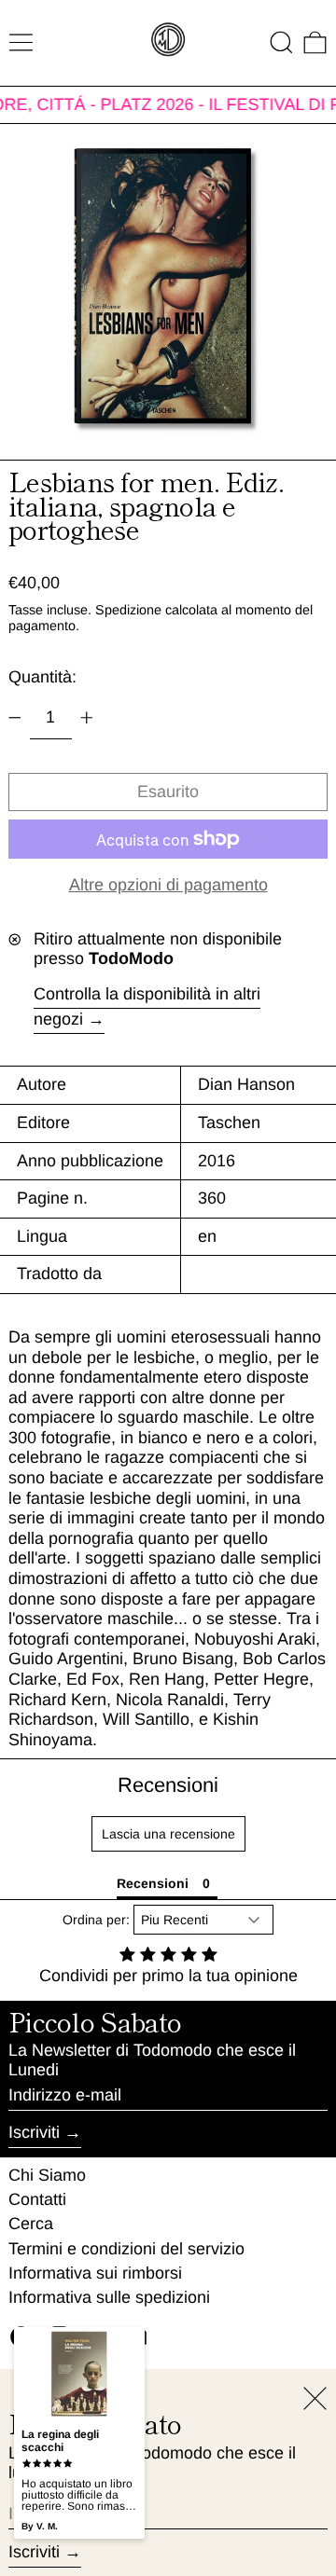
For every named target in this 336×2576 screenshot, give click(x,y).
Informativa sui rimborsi (95, 2273)
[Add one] (87, 718)
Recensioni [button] (153, 1883)
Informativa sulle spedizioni (109, 2297)
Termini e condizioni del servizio (126, 2249)
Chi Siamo (47, 2175)
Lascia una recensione (168, 1834)
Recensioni (168, 1785)
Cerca (31, 2224)
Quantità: (42, 677)
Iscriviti (34, 2132)
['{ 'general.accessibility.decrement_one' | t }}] (15, 718)
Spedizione (128, 610)
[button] (281, 42)
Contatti (37, 2199)
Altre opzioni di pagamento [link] (168, 885)
